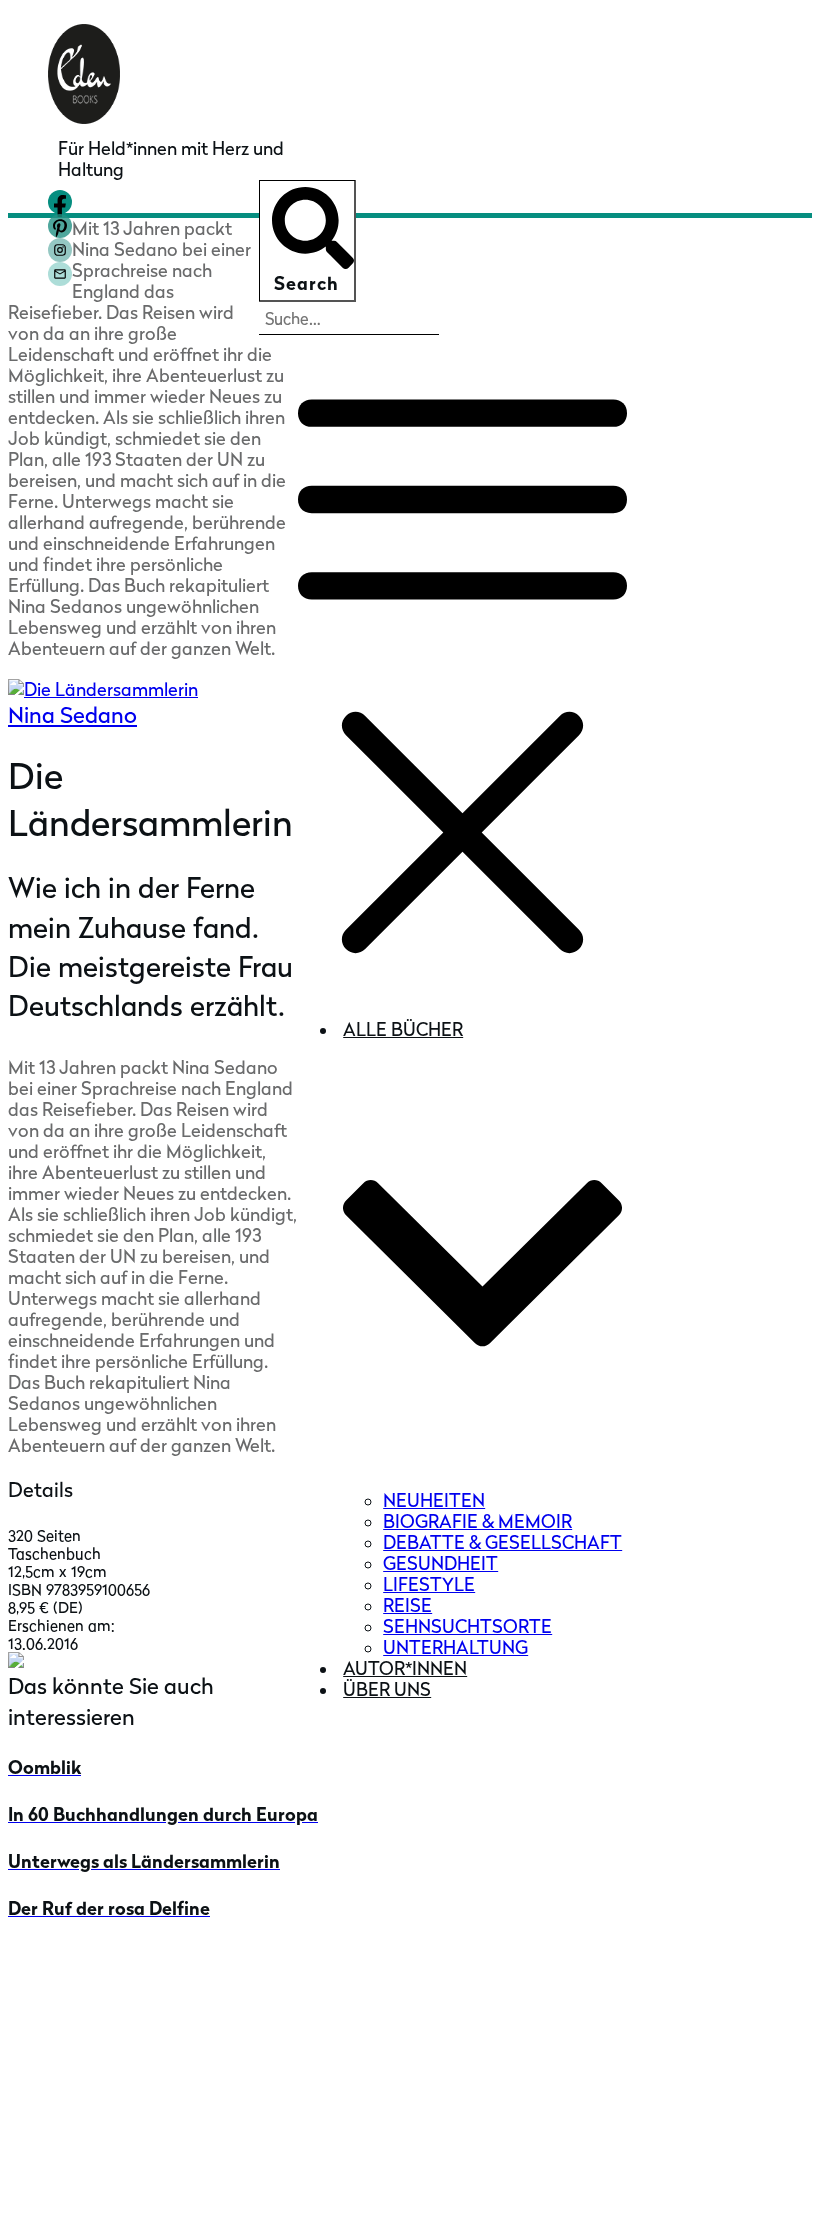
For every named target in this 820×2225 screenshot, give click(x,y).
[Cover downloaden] (16, 1662)
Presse (75, 2004)
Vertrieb (82, 2066)
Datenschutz (660, 2188)
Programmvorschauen (142, 2127)
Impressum (565, 2188)
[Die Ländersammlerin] (255, 689)
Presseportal (102, 2035)
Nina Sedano (72, 715)
